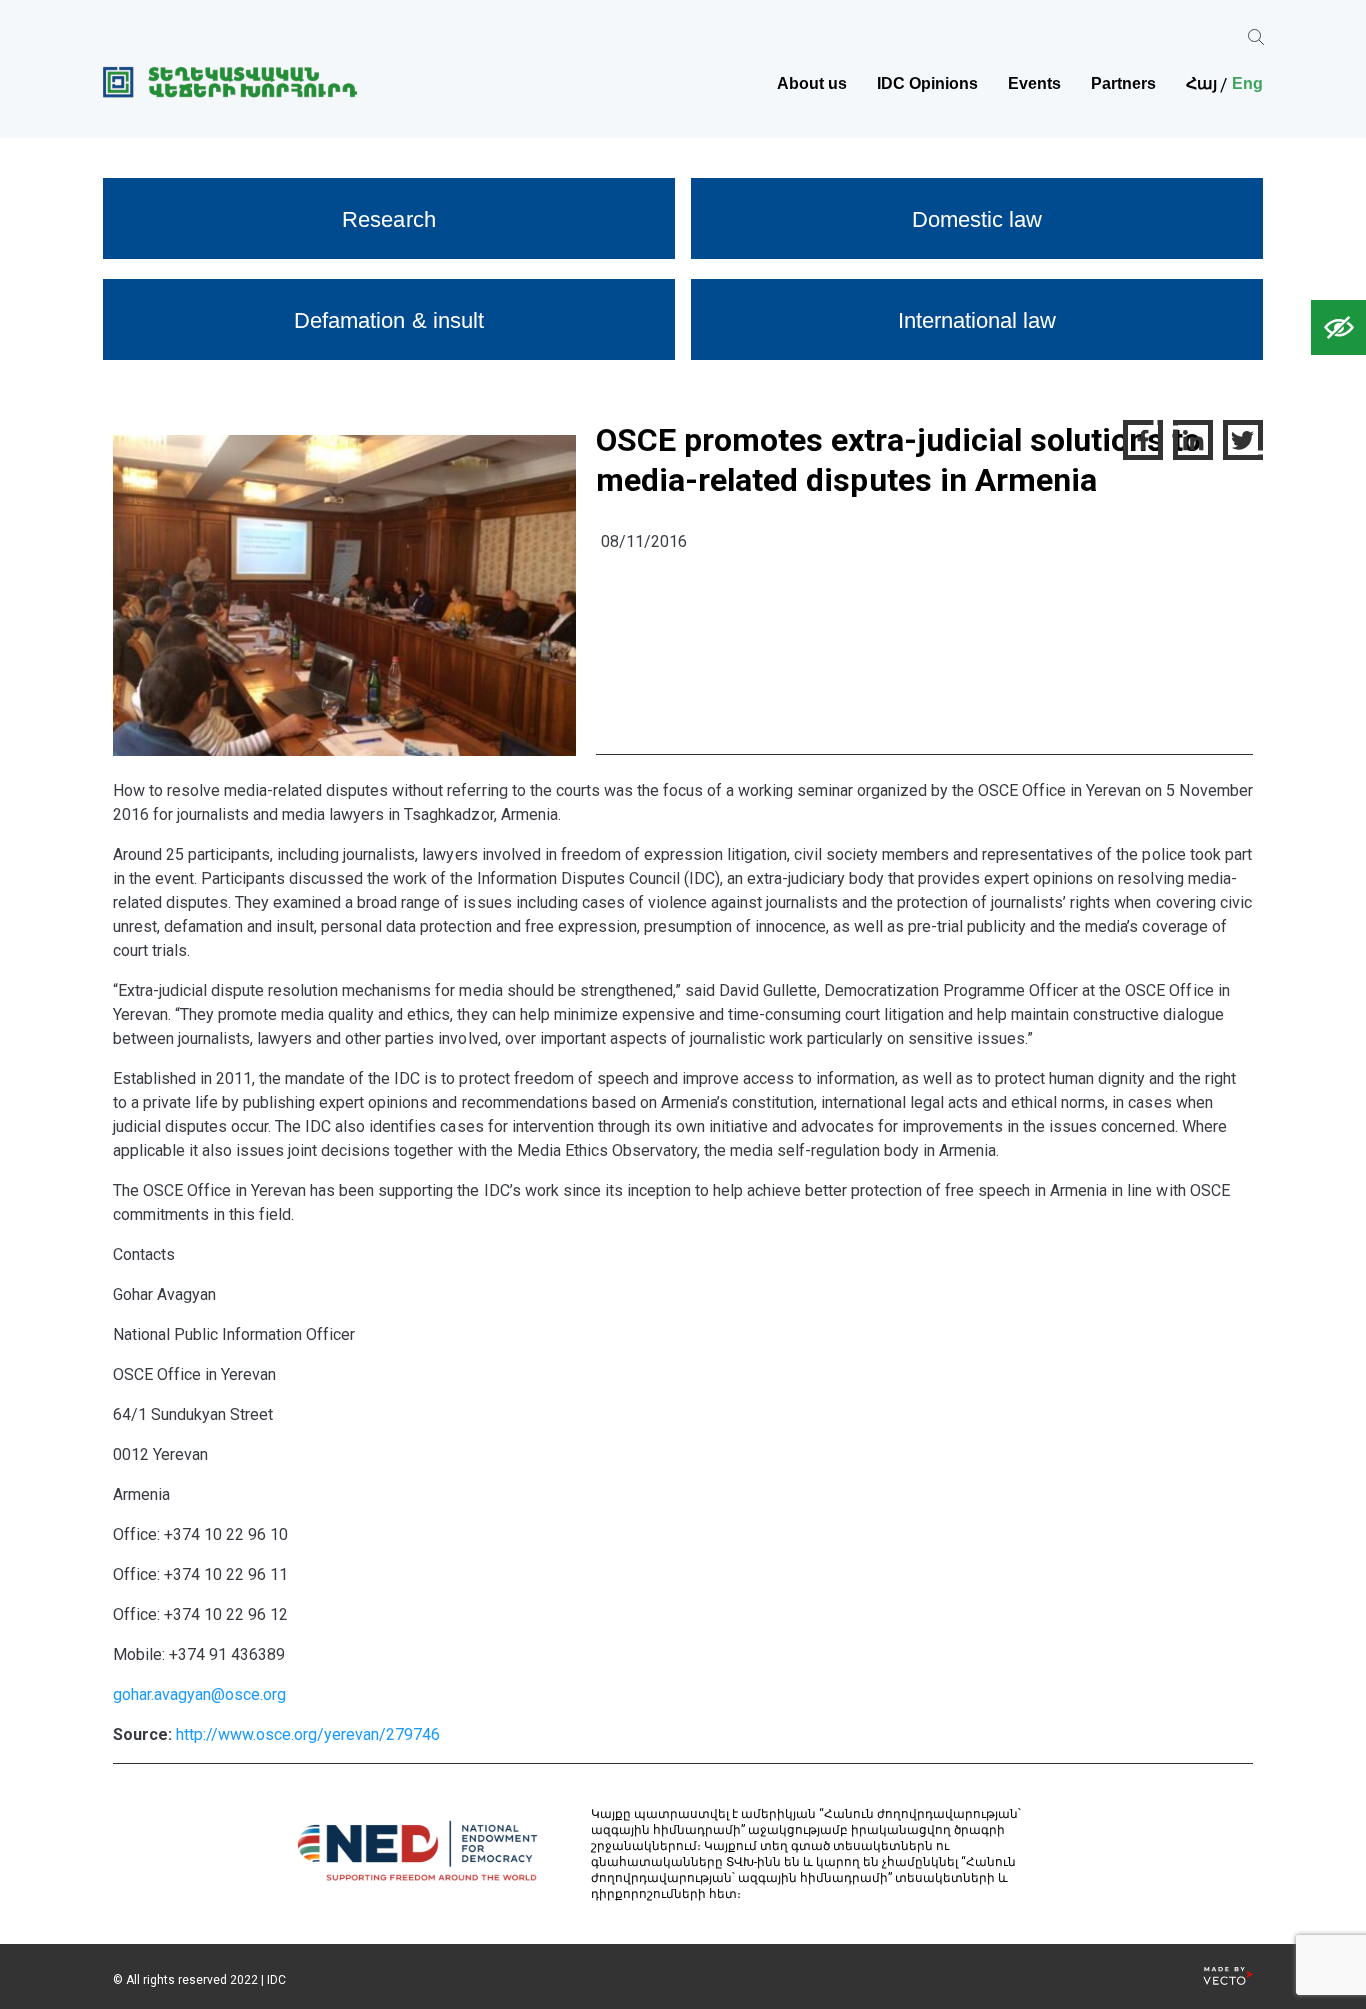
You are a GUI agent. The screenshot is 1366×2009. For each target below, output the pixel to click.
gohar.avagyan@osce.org (199, 1694)
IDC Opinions (927, 83)
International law (977, 320)
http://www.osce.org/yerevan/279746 (308, 1734)
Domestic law (977, 219)
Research (388, 219)
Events (1034, 83)
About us (812, 83)
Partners (1123, 83)
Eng (1247, 83)
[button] (1338, 327)
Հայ (1201, 83)
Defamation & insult (388, 320)
